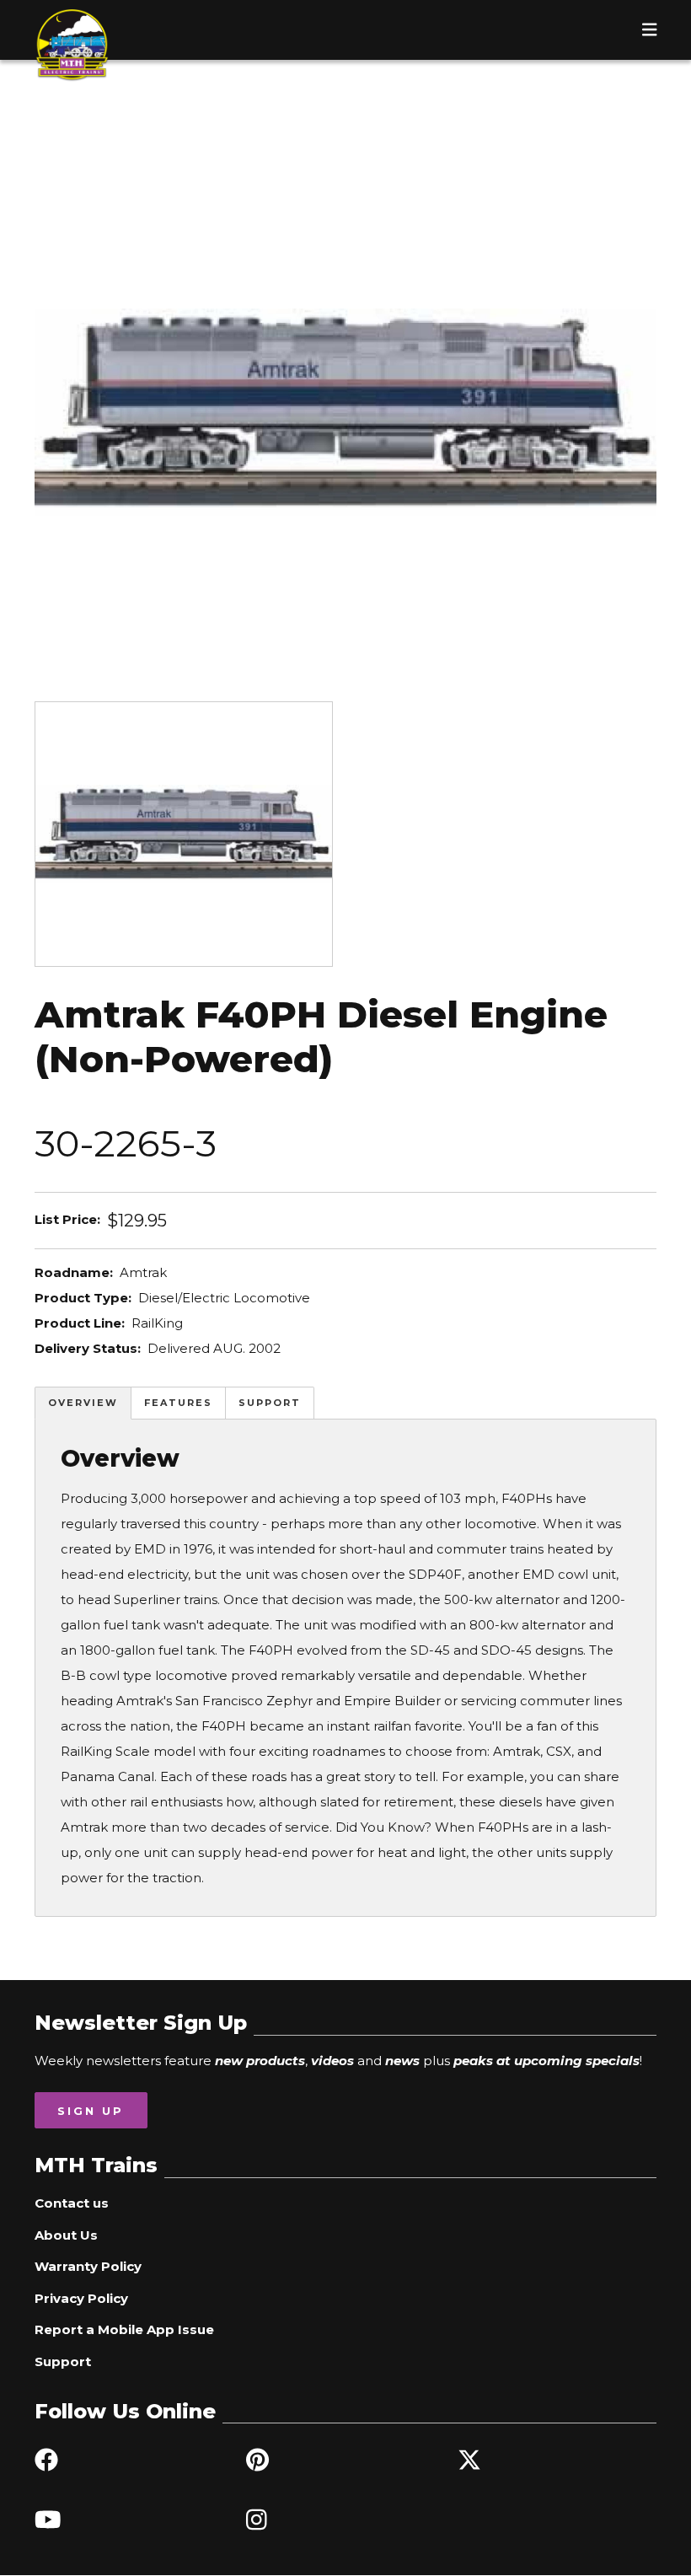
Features (178, 1403)
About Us (66, 2235)
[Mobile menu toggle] (650, 30)
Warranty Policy (88, 2266)
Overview (83, 1403)
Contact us (72, 2203)
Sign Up (91, 2111)
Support (270, 1403)
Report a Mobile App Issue (124, 2329)
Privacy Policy (81, 2298)
